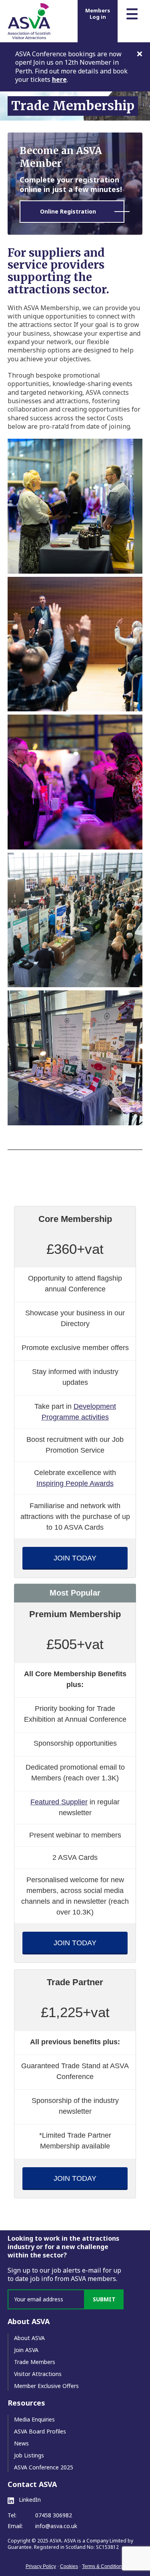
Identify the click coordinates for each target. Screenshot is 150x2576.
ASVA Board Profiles (40, 2431)
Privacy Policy (41, 2566)
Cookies (69, 2566)
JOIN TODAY (75, 1558)
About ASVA (29, 2338)
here (59, 79)
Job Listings (29, 2455)
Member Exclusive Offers (46, 2386)
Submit (104, 2299)
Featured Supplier (59, 1802)
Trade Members (35, 2362)
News (21, 2443)
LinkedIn (29, 2500)
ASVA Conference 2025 (44, 2467)
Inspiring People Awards (75, 1483)
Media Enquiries (34, 2419)
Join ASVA (26, 2350)
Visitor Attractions (38, 2374)
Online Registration (68, 211)
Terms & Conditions (103, 2566)
